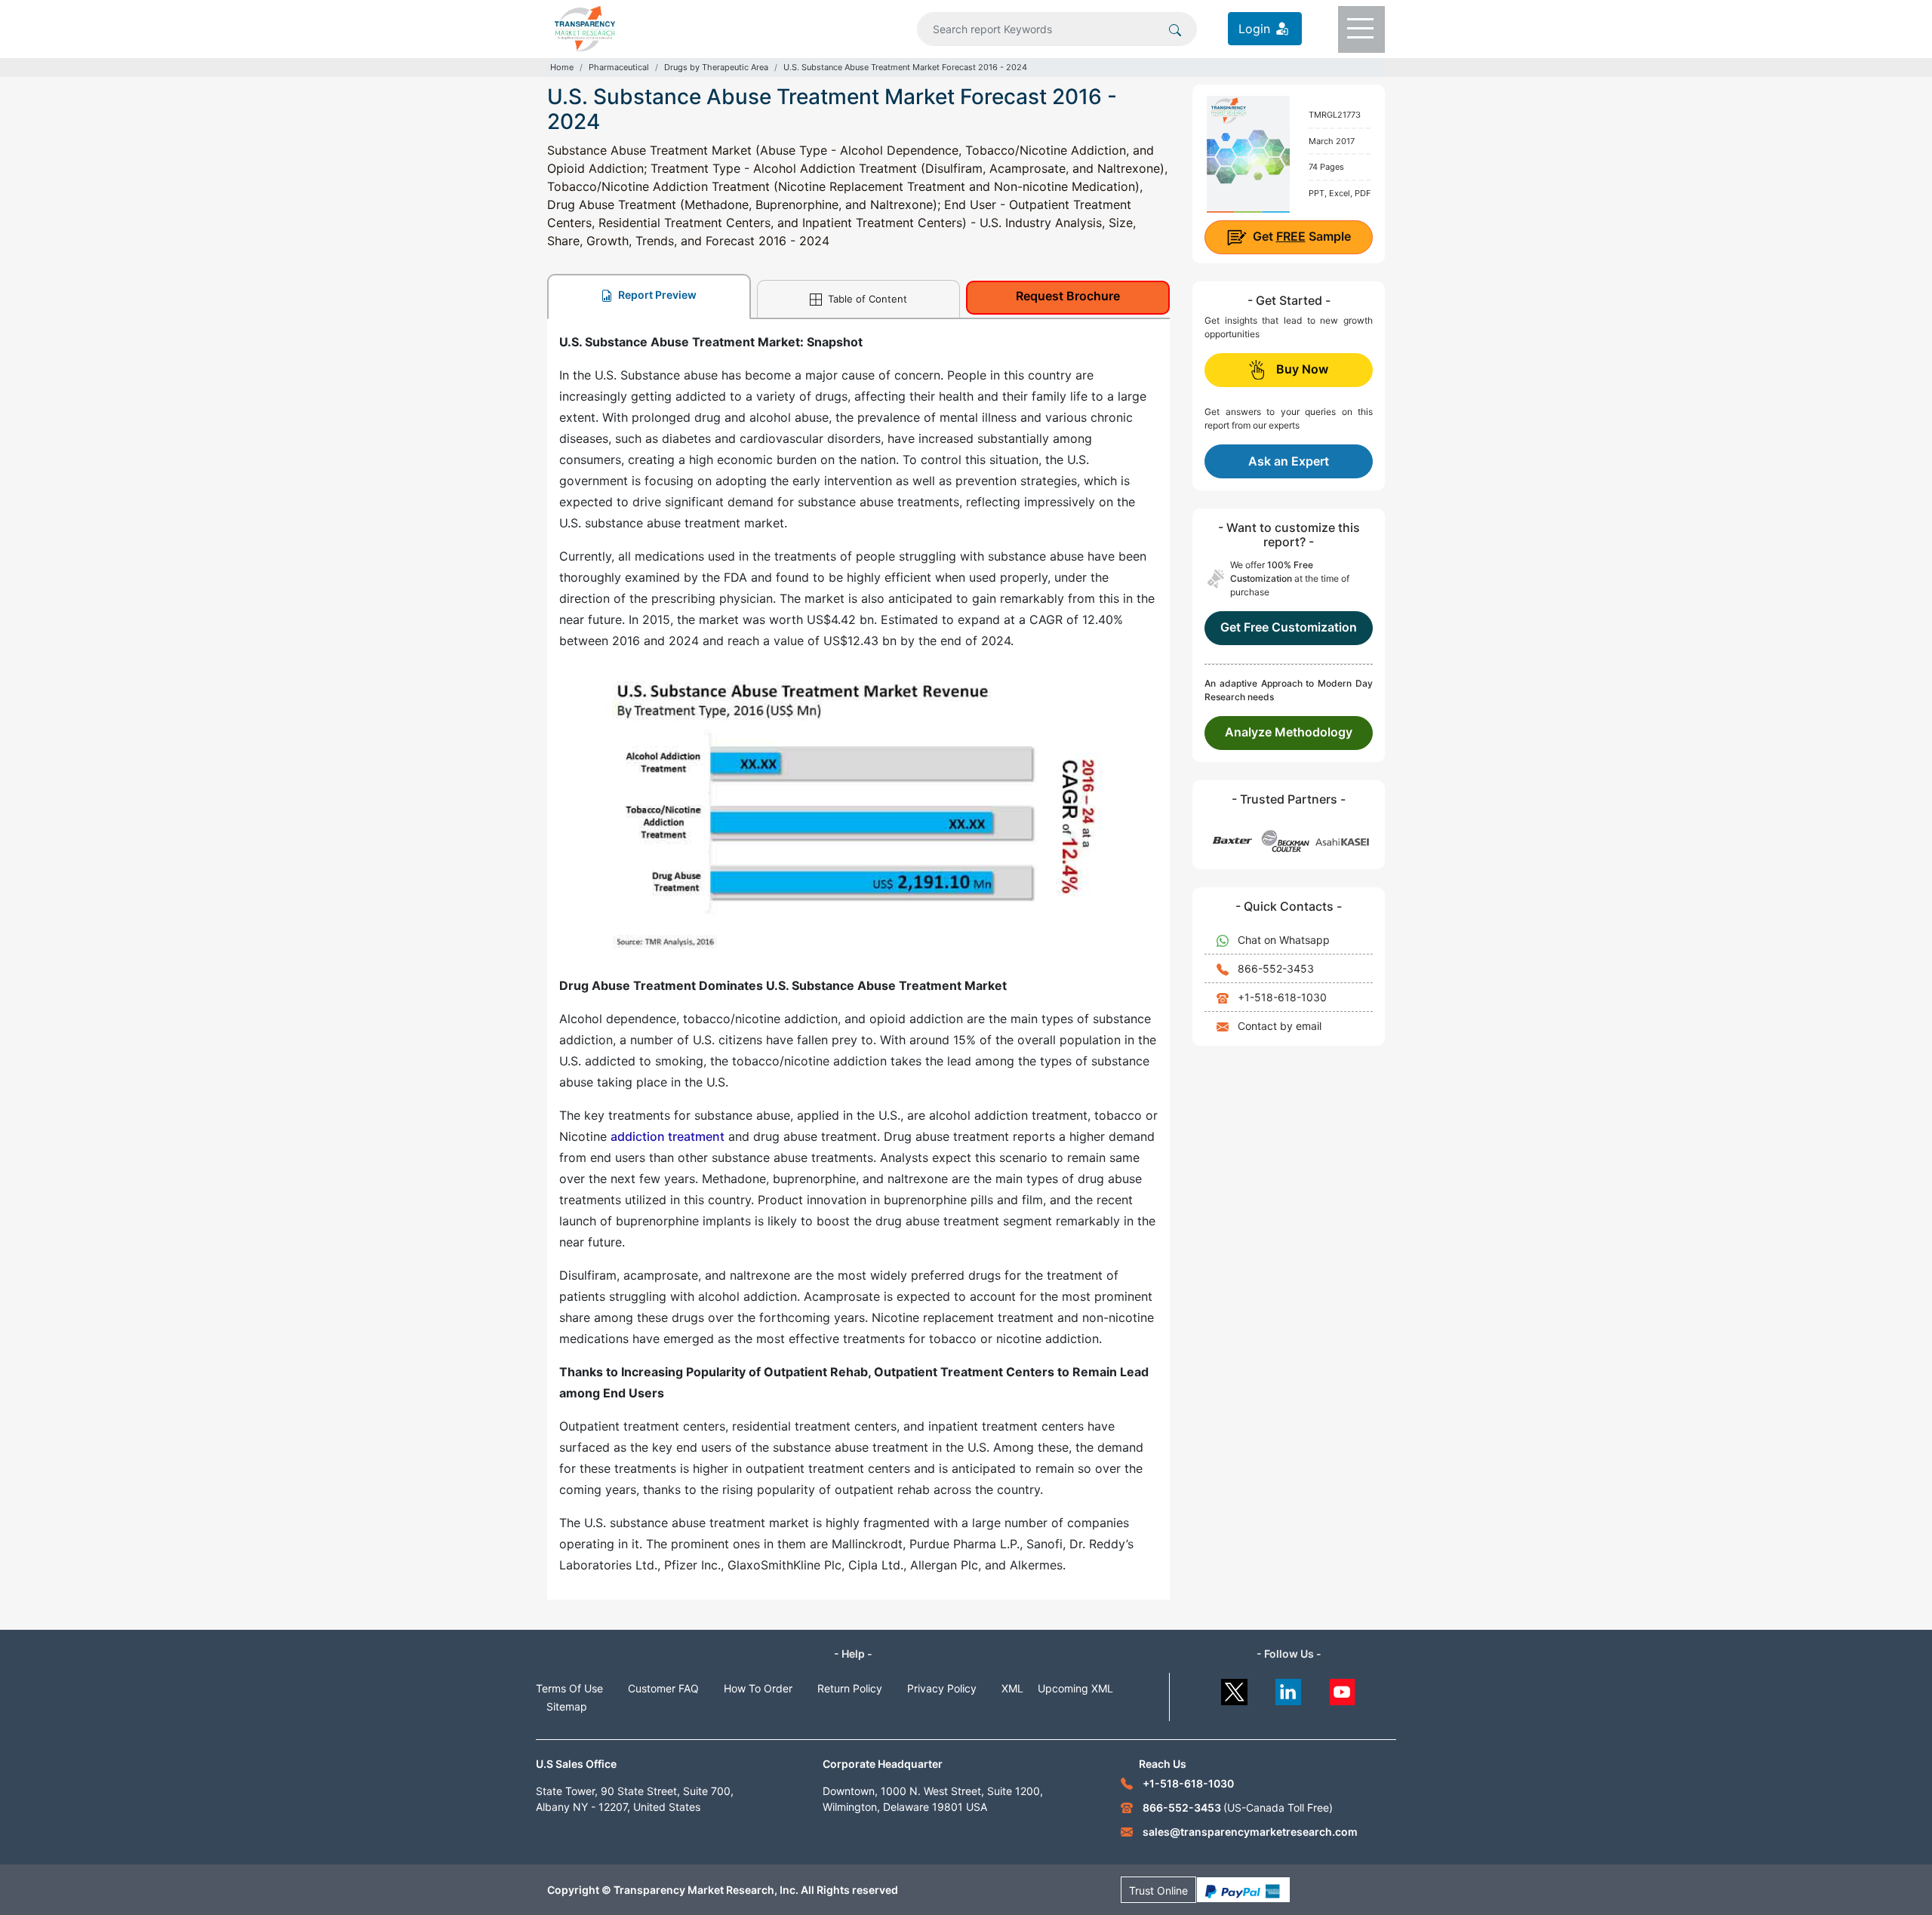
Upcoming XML (1075, 1688)
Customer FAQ (663, 1688)
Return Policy (850, 1688)
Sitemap (567, 1706)
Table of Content (866, 299)
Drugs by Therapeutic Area (716, 67)
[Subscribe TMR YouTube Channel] (1343, 1688)
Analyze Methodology (1289, 732)
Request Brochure (1068, 296)
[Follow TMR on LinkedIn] (1289, 1688)
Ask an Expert (1289, 461)
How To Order (758, 1688)
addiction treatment (668, 1136)
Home (562, 67)
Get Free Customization (1289, 627)
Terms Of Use (569, 1688)
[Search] (1175, 29)
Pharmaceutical (619, 67)
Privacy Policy (942, 1688)
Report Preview (656, 295)
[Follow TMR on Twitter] (1234, 1688)
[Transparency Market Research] (585, 27)
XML (1012, 1688)
